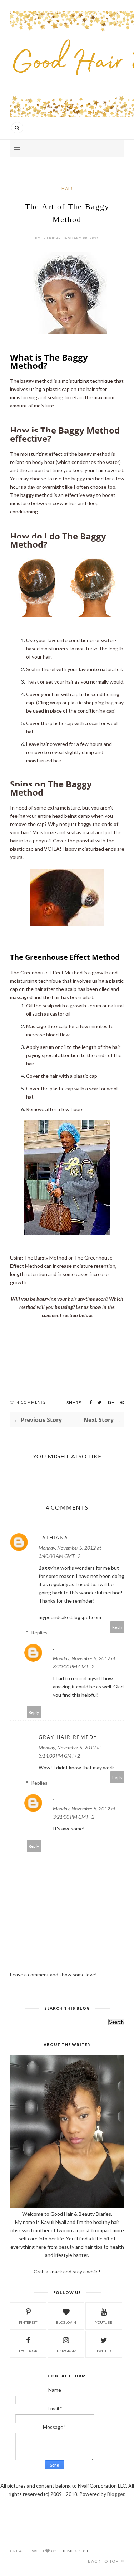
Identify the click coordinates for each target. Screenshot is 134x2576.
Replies (39, 1632)
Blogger (116, 2494)
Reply (117, 1627)
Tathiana (53, 1537)
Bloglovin (66, 2322)
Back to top (104, 2561)
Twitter (104, 2351)
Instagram (66, 2351)
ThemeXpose (74, 2551)
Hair (67, 188)
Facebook (28, 2351)
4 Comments (31, 1402)
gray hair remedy (68, 1737)
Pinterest (28, 2322)
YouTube (104, 2322)
